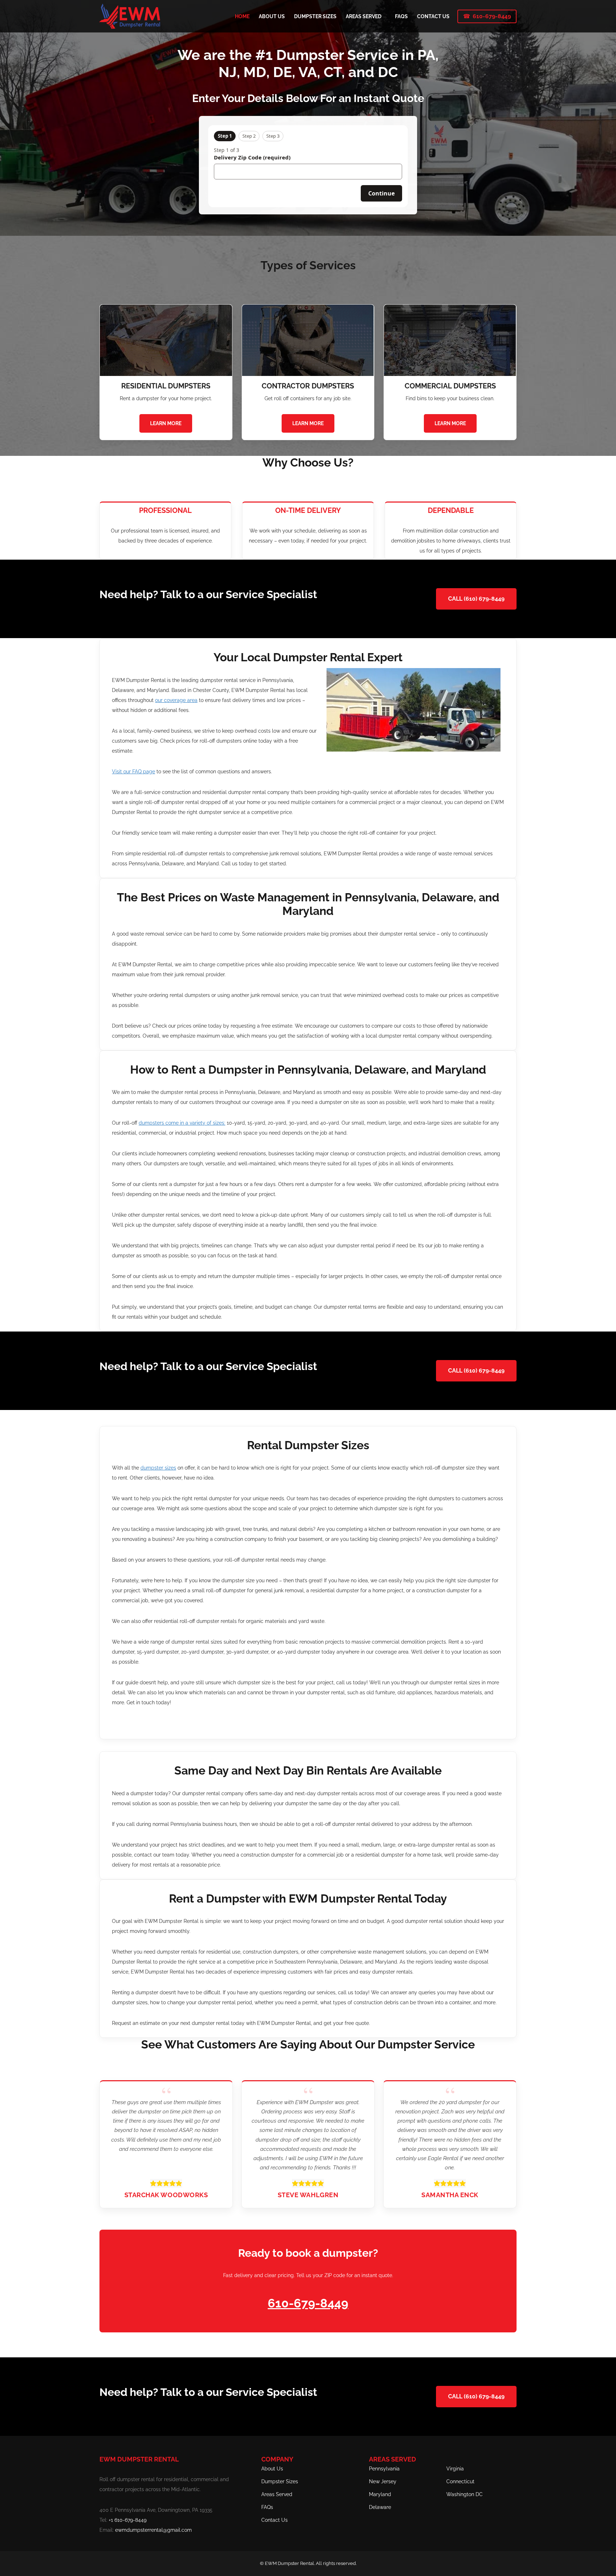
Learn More (166, 423)
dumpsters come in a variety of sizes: (182, 1123)
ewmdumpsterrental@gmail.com (153, 2530)
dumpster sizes (158, 1468)
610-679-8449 (492, 16)
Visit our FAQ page (134, 772)
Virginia (455, 2469)
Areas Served (277, 2494)
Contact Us (274, 2520)
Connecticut (460, 2481)
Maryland (380, 2494)
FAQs (267, 2507)
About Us (272, 2469)
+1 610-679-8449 (128, 2520)
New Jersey (383, 2481)
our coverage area (176, 700)
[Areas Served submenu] (384, 16)
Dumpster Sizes (280, 2481)
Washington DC (464, 2494)
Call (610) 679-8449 (476, 599)
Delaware (380, 2507)
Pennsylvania (384, 2469)
